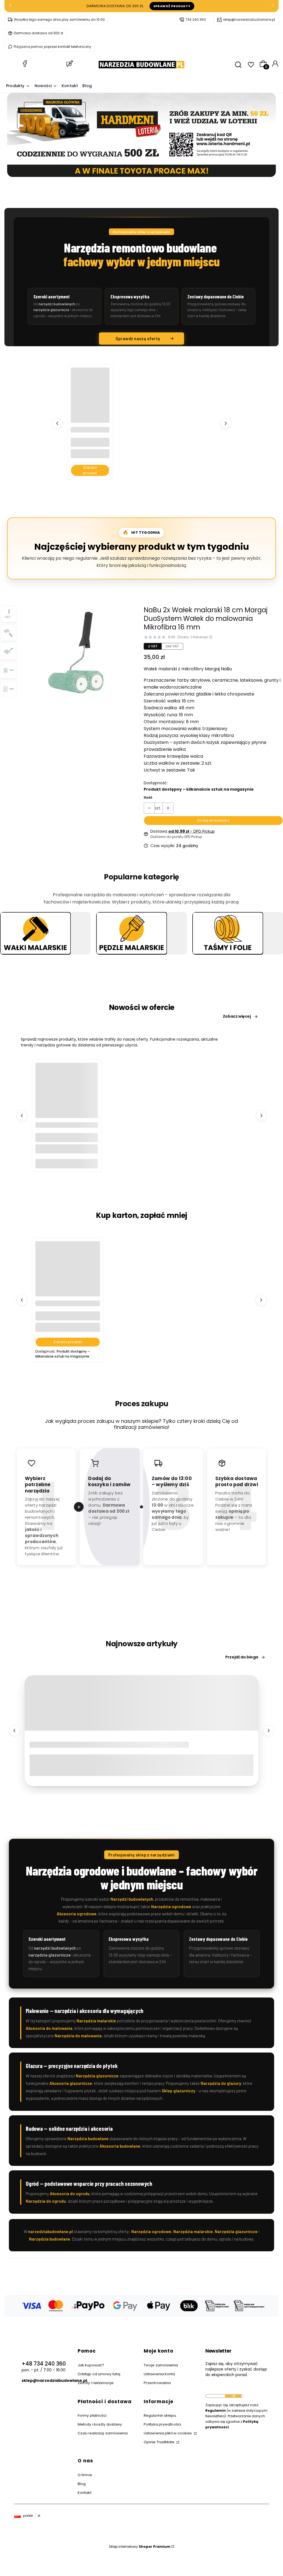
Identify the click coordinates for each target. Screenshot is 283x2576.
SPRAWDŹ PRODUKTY (172, 6)
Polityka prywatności (162, 2424)
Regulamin (216, 2410)
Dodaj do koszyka (213, 820)
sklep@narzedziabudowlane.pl (249, 19)
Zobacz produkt (90, 470)
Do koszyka (66, 1164)
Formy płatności (92, 2415)
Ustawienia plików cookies (168, 2433)
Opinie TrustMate (160, 2442)
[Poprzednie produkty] (57, 423)
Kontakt (85, 2493)
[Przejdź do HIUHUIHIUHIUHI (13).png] (35, 934)
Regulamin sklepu (160, 2415)
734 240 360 (196, 19)
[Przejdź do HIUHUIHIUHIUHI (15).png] (228, 934)
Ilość (148, 797)
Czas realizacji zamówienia (103, 2433)
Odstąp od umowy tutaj (99, 2374)
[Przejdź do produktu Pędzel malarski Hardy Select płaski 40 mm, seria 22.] (67, 1094)
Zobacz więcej (45, 951)
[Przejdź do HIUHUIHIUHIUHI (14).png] (132, 934)
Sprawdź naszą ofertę (138, 338)
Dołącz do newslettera (233, 2396)
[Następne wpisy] (269, 1731)
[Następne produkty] (226, 423)
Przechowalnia (157, 2383)
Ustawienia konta (159, 2374)
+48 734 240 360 (44, 2364)
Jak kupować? (91, 2365)
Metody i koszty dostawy (100, 2424)
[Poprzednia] (11, 6)
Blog (82, 2484)
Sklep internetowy (140, 2547)
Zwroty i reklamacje (96, 2383)
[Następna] (272, 6)
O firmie (85, 2475)
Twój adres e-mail (224, 2389)
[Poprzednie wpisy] (14, 1731)
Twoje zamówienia (161, 2365)
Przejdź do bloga (242, 1657)
